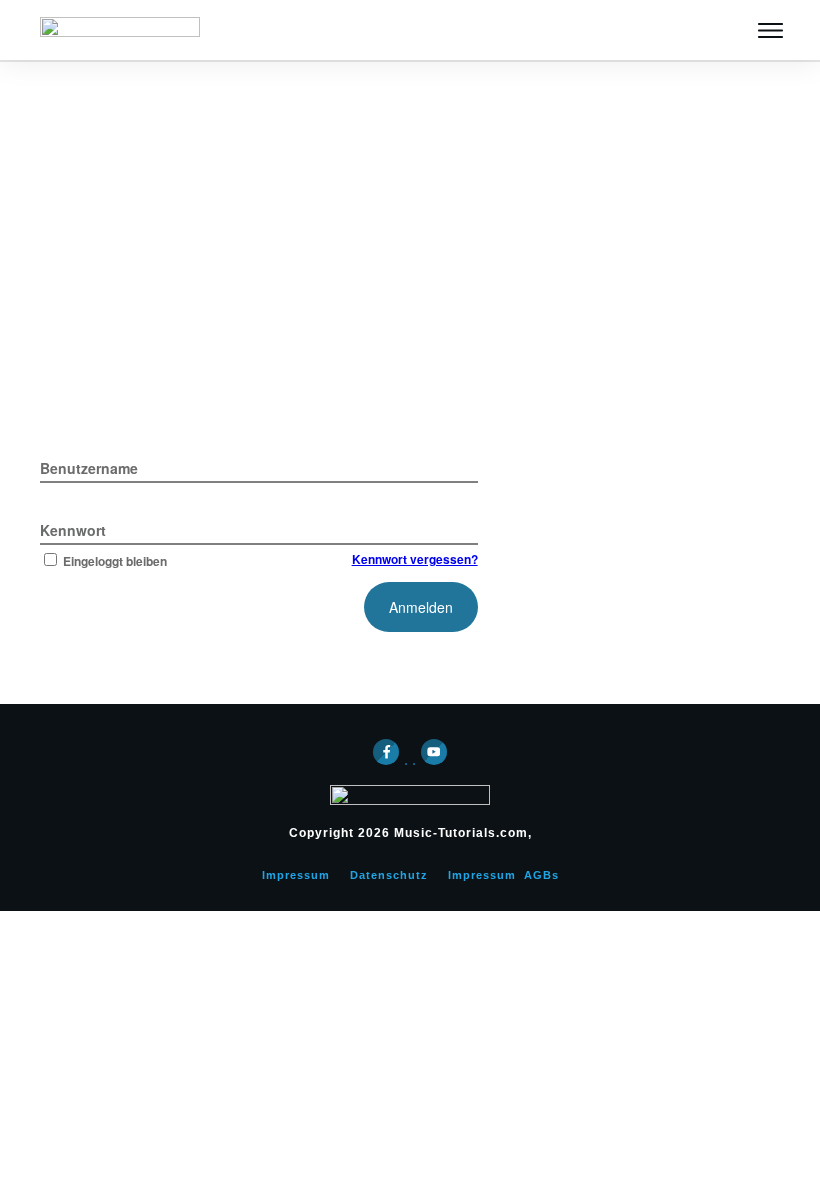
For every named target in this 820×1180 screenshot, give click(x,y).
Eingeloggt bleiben (115, 561)
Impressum (296, 875)
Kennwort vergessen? (415, 559)
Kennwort (73, 530)
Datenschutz (389, 875)
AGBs (541, 875)
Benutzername (89, 468)
